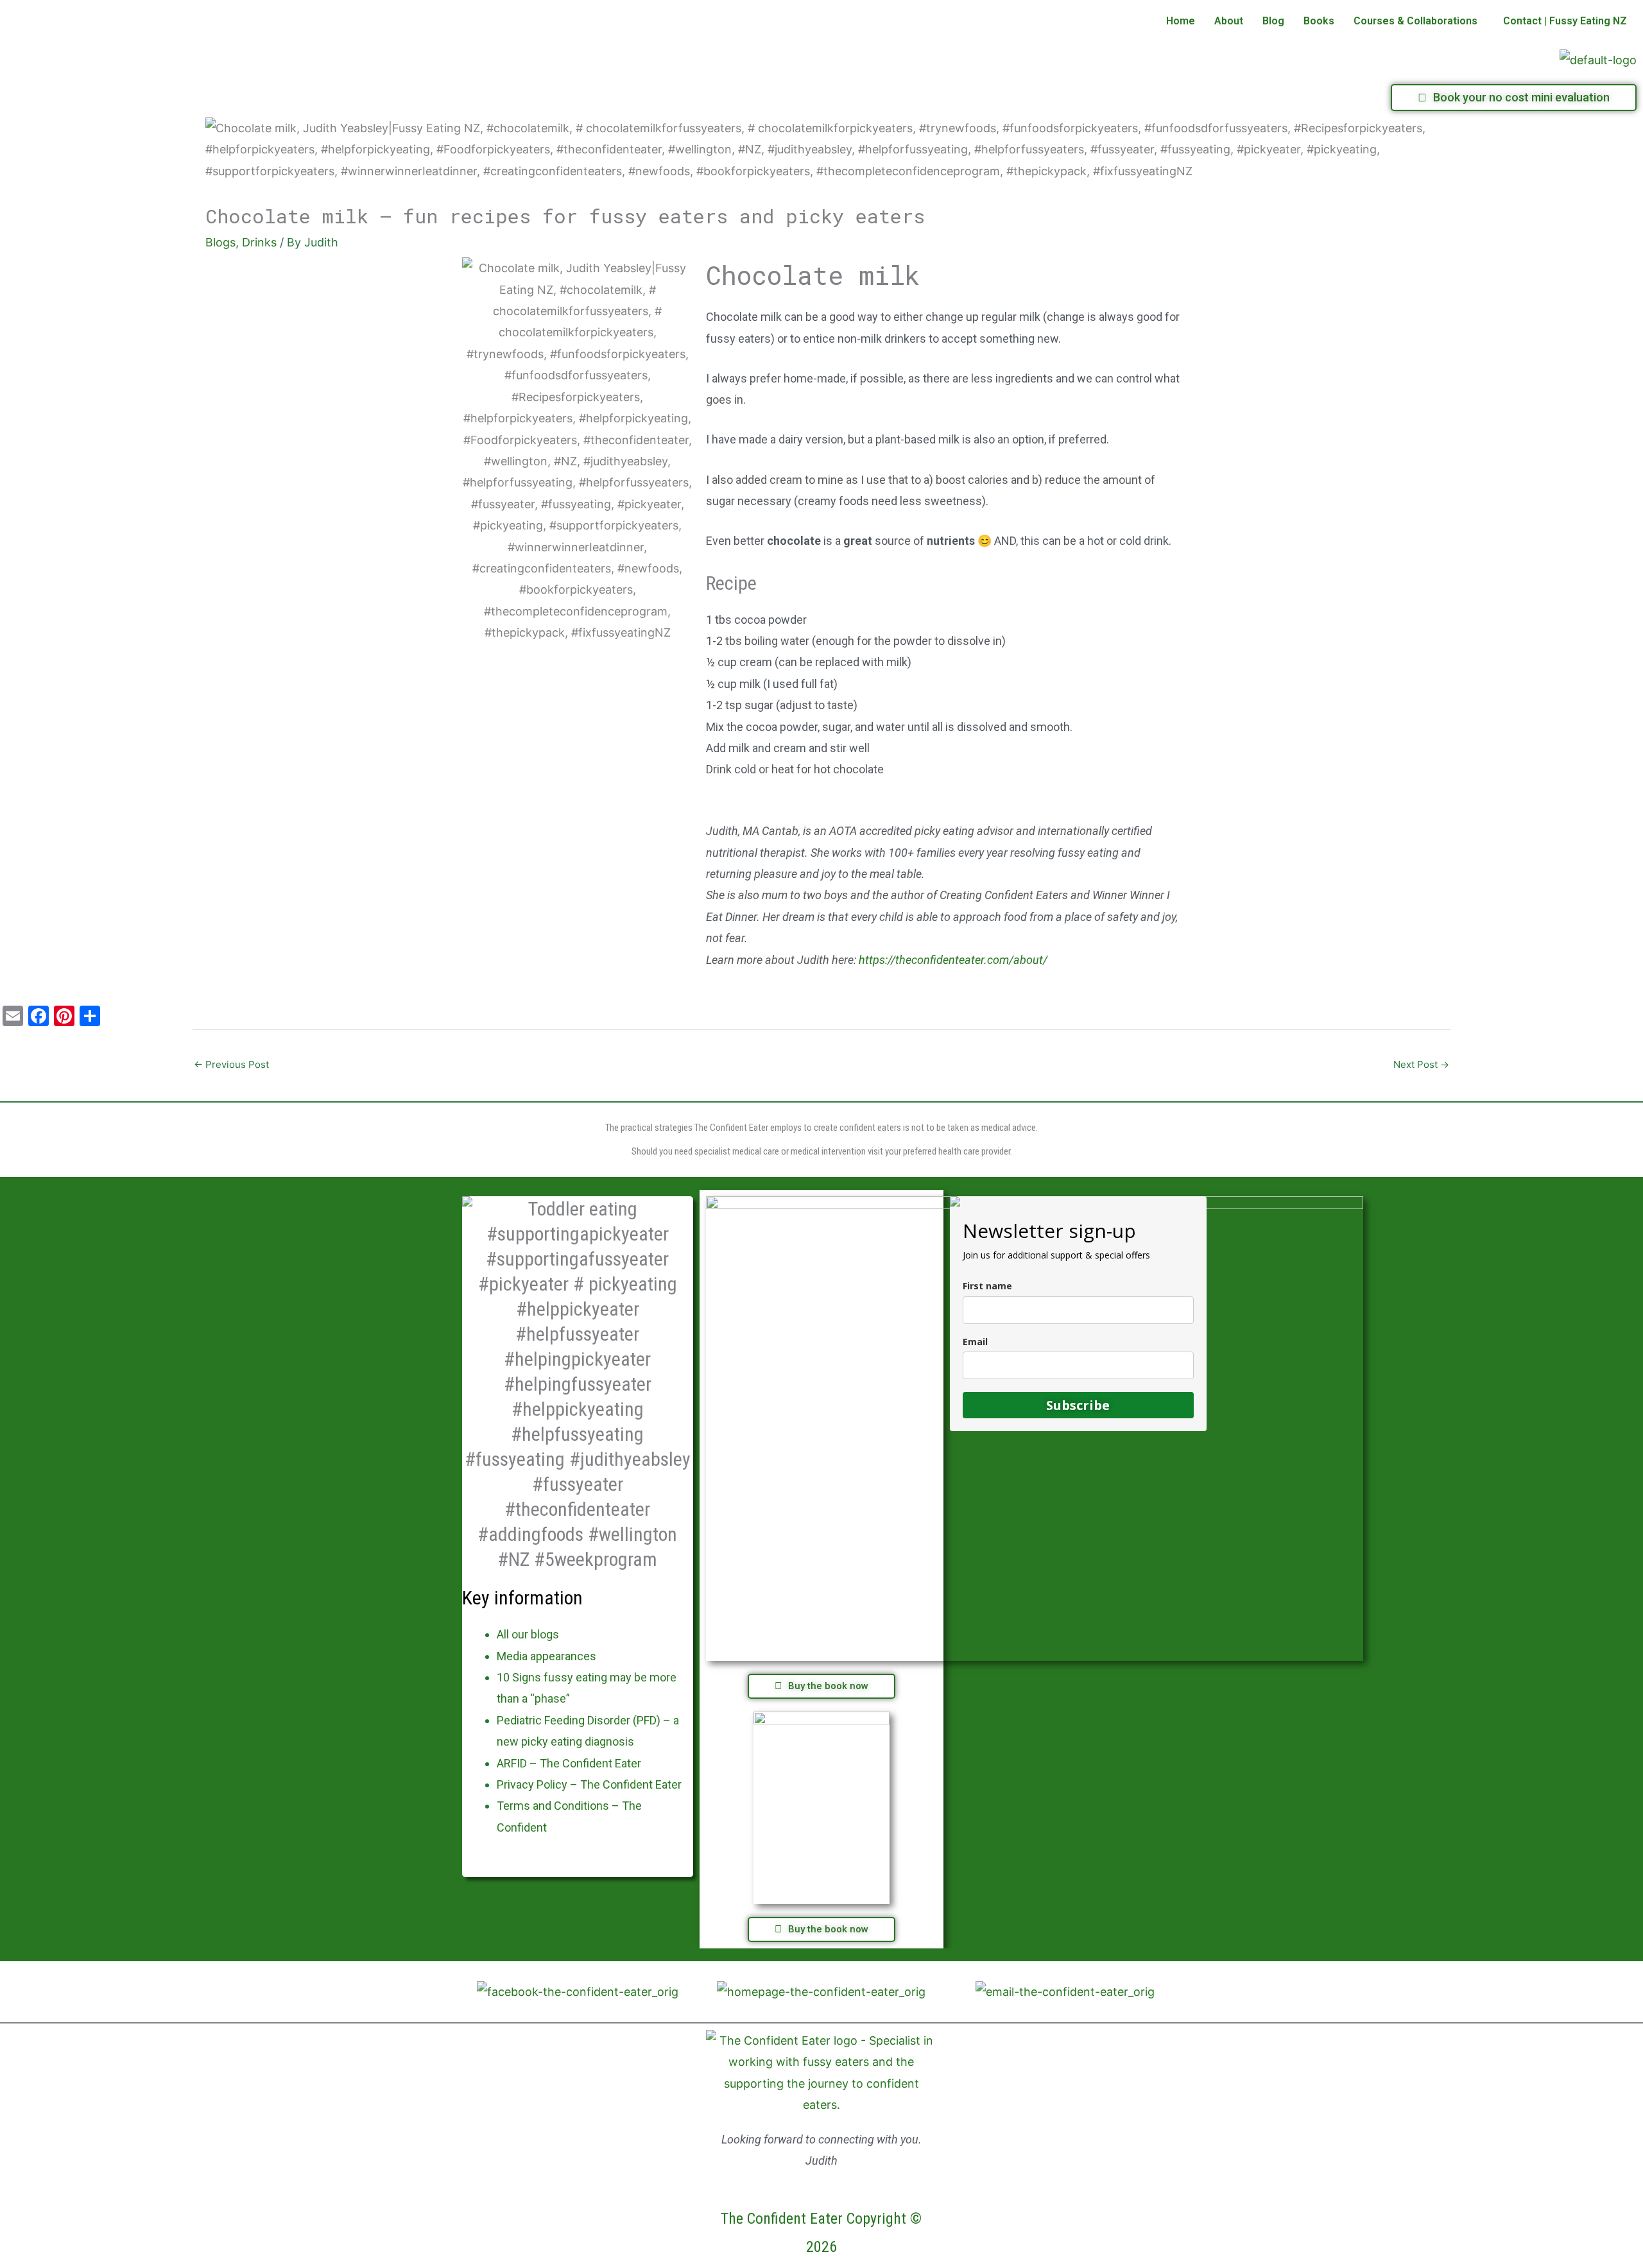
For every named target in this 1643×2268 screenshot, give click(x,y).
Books (1319, 21)
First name (987, 1286)
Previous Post (231, 1064)
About (1229, 21)
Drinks (259, 242)
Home (1181, 21)
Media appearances (546, 1656)
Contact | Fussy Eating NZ (1565, 21)
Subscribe (1078, 1405)
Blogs (220, 242)
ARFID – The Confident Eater (569, 1763)
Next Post (1421, 1064)
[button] (1419, 21)
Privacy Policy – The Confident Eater (589, 1784)
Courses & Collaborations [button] (1415, 21)
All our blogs (528, 1634)
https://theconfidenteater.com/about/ (953, 960)
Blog (1273, 21)
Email (975, 1342)
